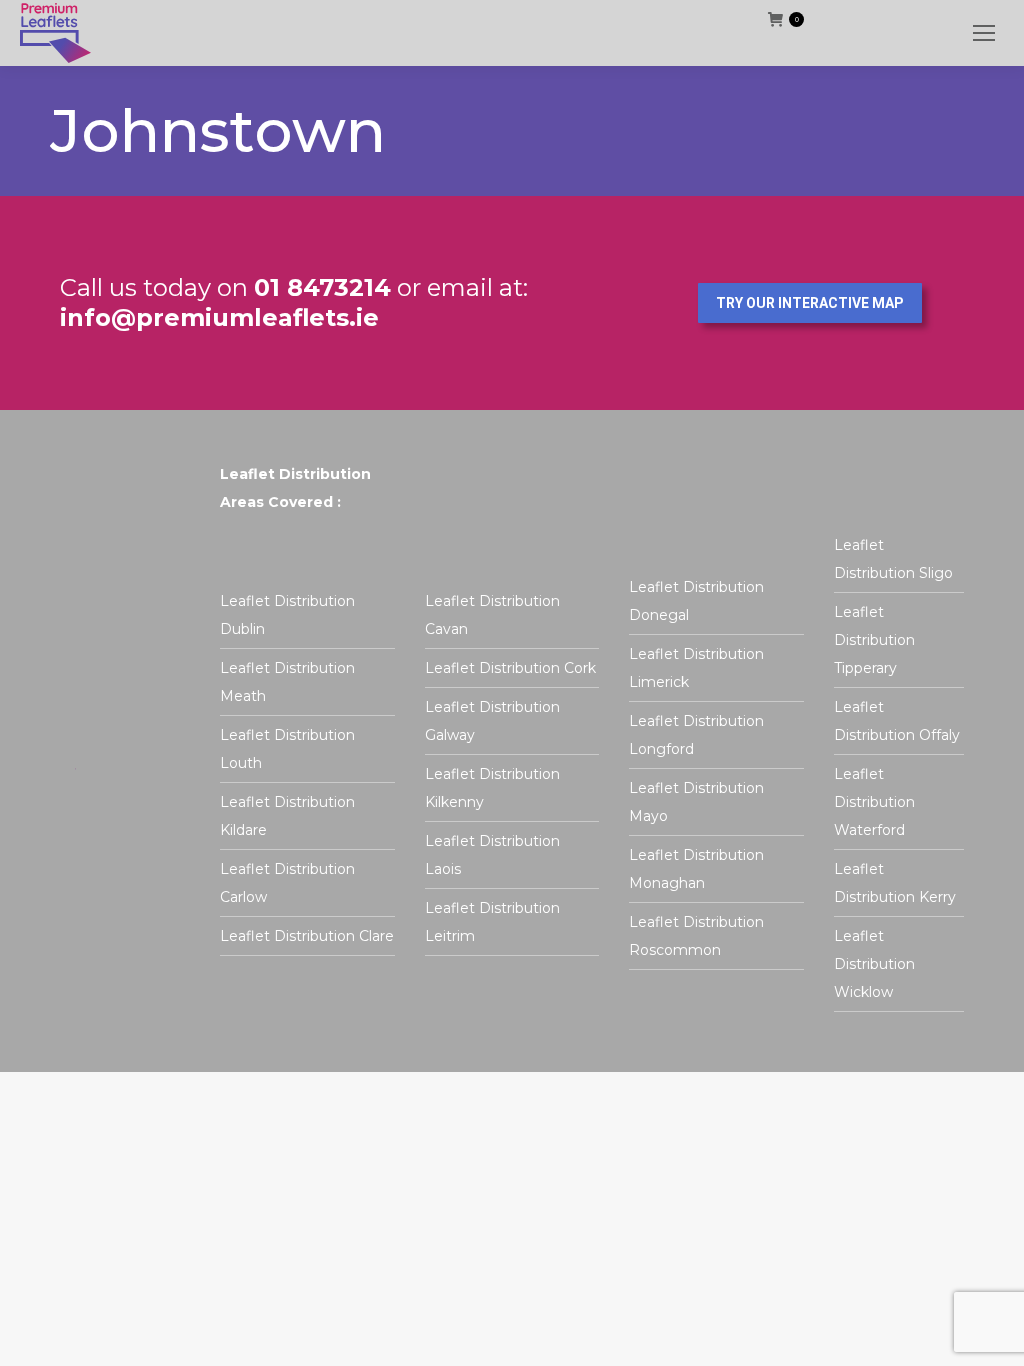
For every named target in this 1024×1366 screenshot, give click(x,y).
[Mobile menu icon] (984, 33)
